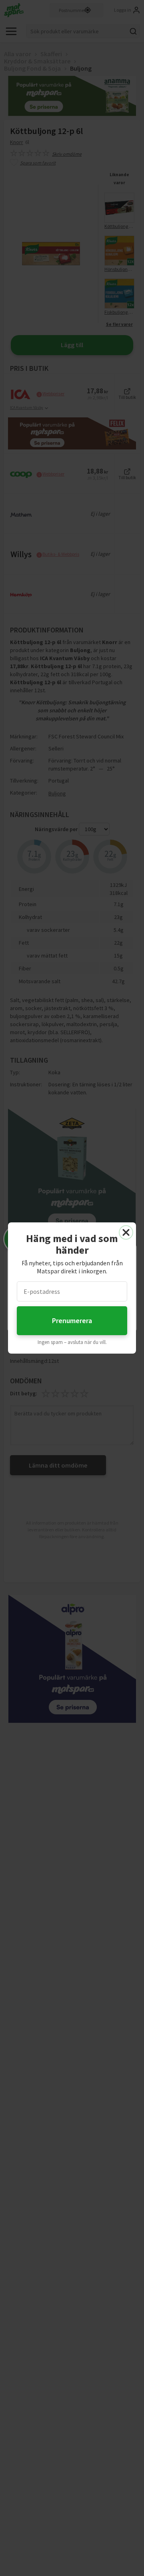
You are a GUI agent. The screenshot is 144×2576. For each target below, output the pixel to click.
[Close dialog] (126, 1232)
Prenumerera (72, 1321)
